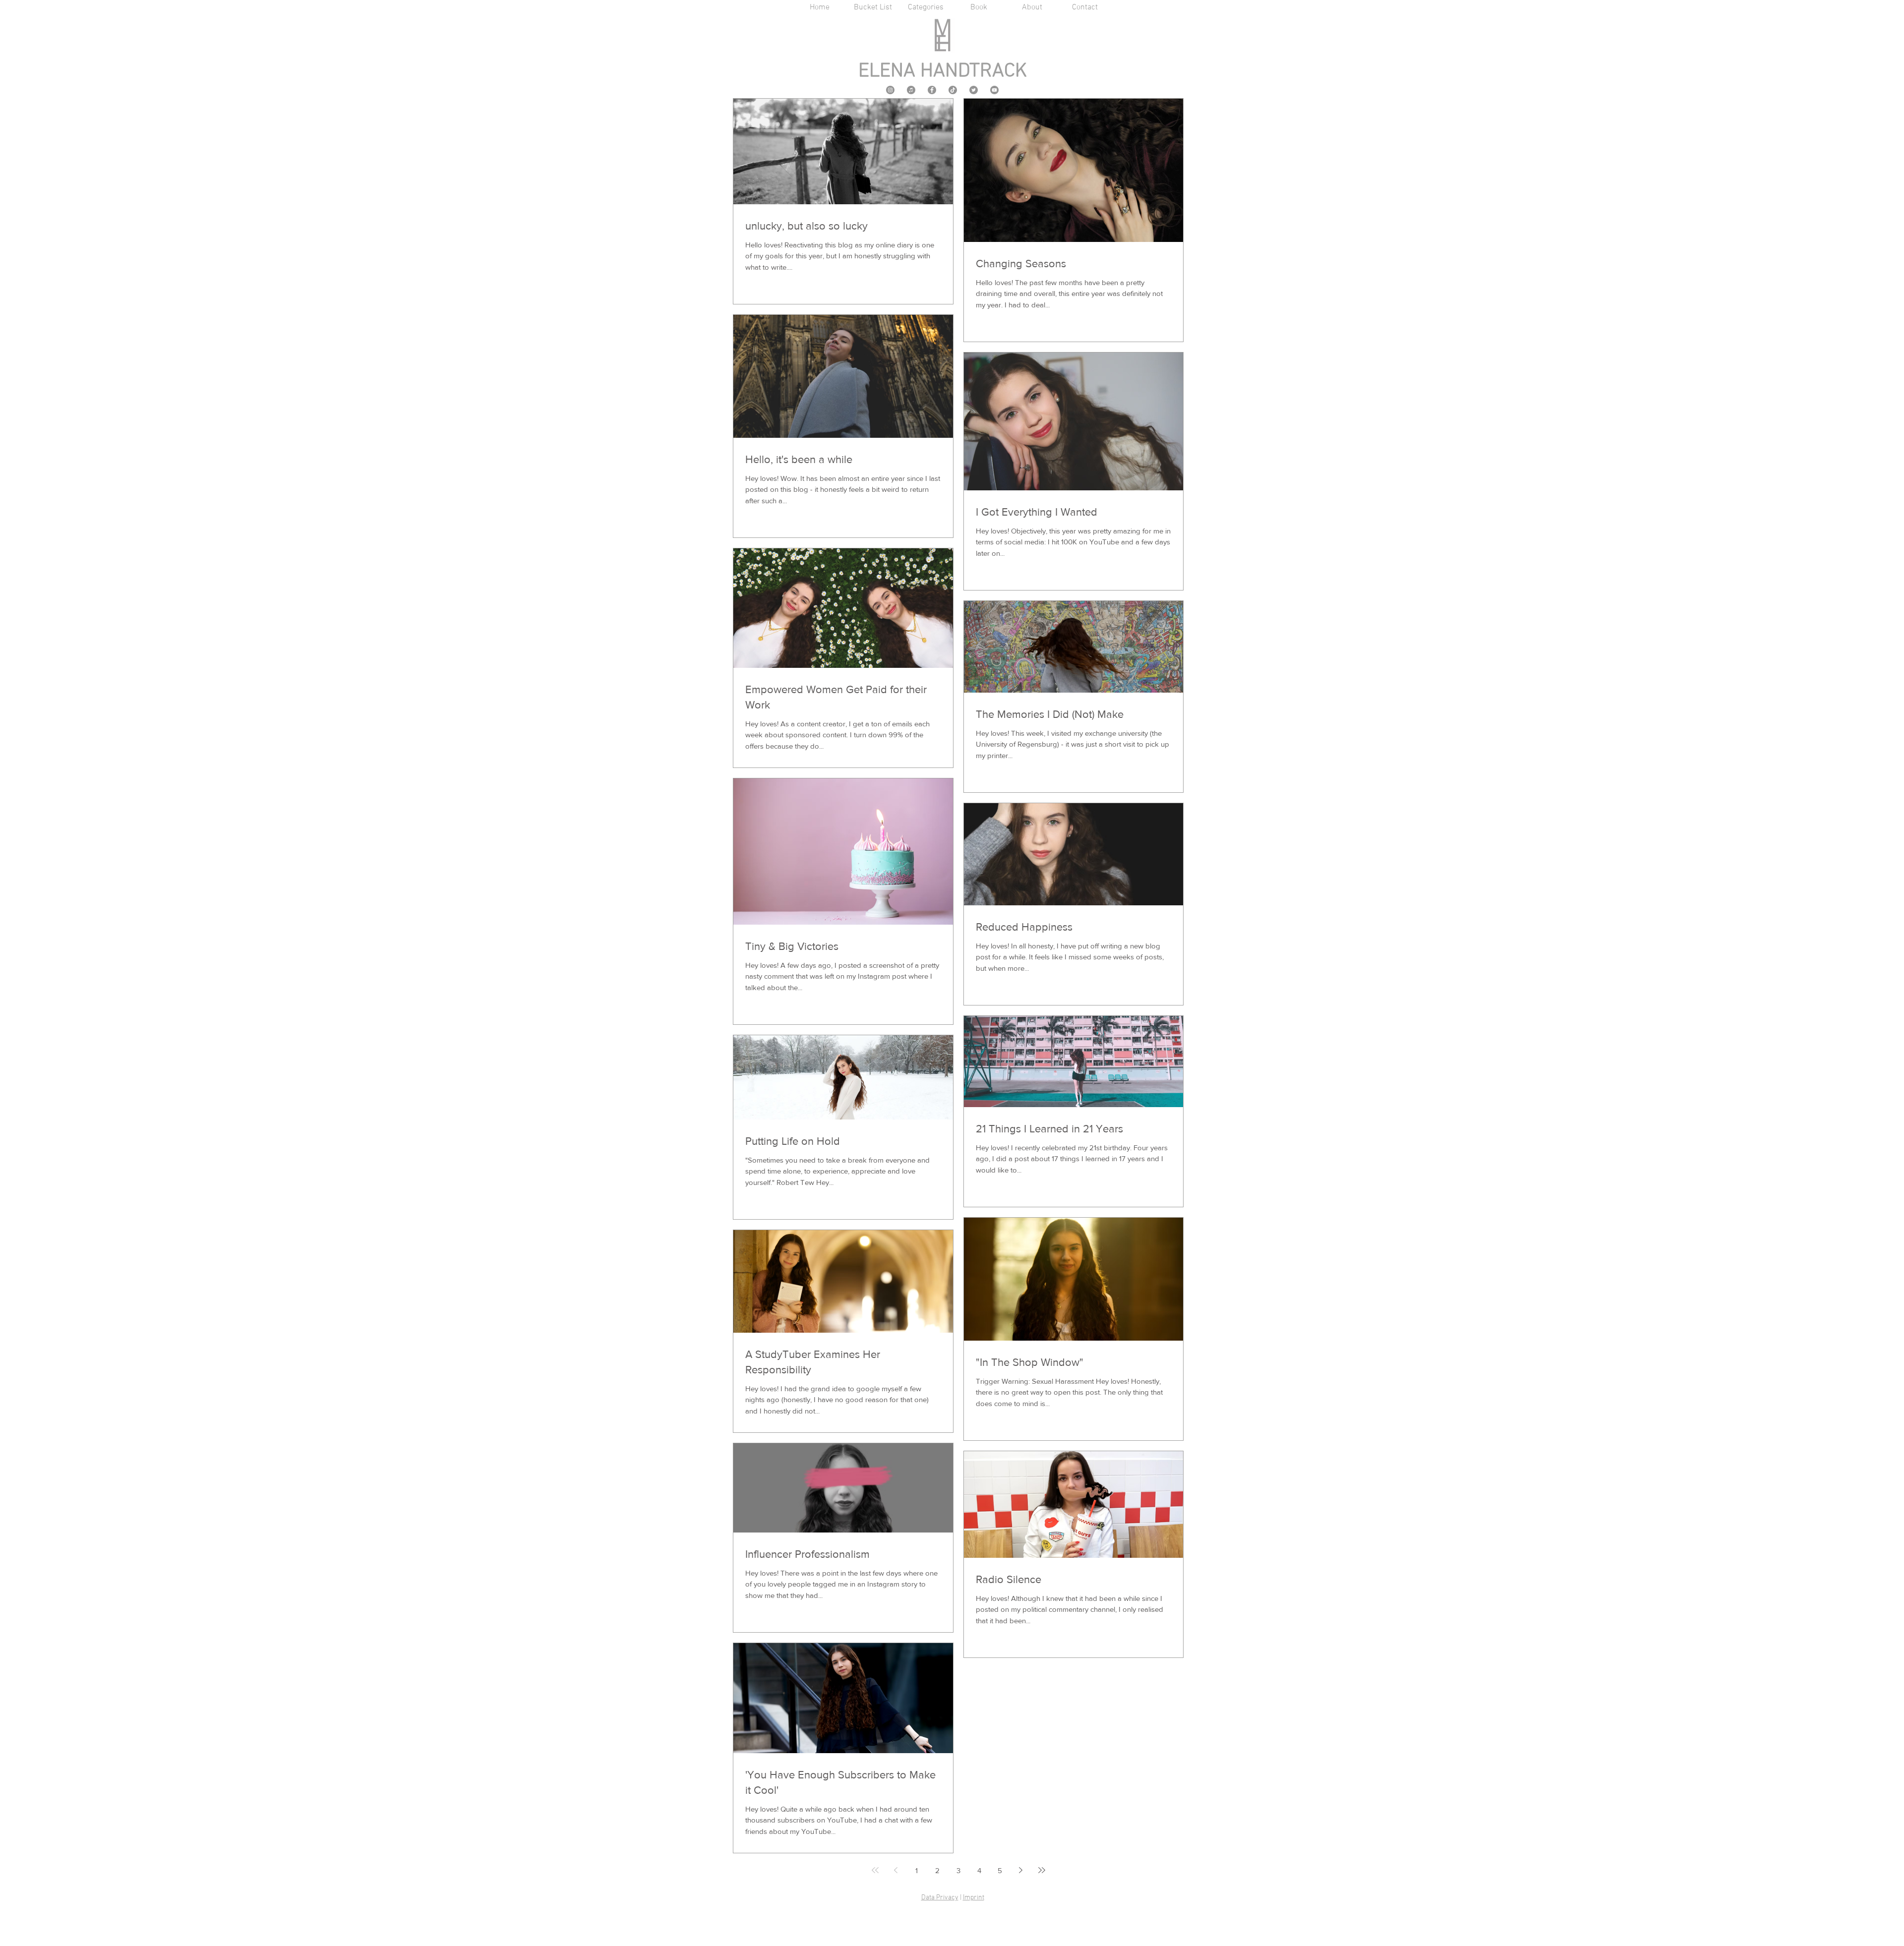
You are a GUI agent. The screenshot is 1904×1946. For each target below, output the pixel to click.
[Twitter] (974, 90)
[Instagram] (890, 90)
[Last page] (1042, 1870)
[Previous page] (896, 1870)
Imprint (974, 1898)
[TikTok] (953, 90)
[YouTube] (994, 90)
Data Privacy (940, 1898)
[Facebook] (932, 90)
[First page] (875, 1870)
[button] (926, 8)
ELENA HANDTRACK (943, 71)
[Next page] (1021, 1870)
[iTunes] (911, 90)
